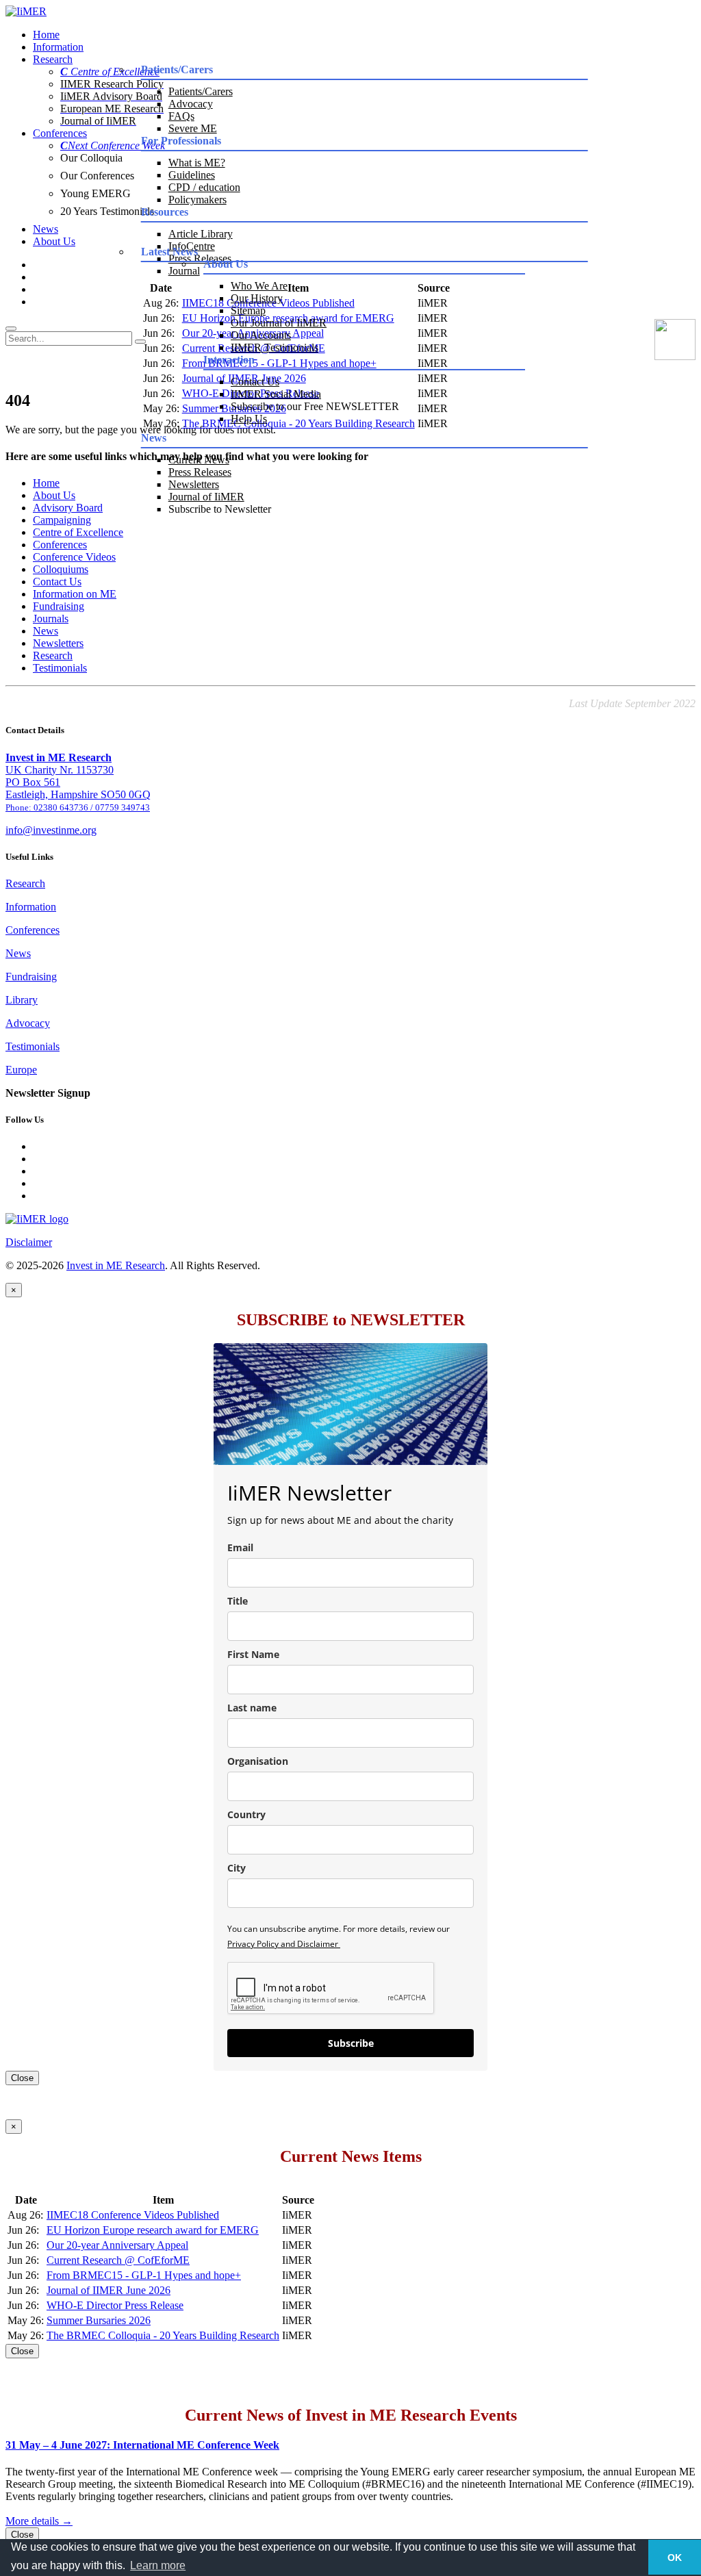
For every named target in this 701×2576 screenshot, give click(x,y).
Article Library (201, 234)
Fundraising (59, 606)
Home (46, 35)
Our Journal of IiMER (279, 323)
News (46, 229)
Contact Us (255, 382)
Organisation (258, 1761)
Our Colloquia (91, 158)
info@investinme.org (51, 830)
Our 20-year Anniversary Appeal (117, 2245)
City (237, 1868)
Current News (199, 460)
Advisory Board (68, 508)
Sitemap (248, 310)
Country (246, 1814)
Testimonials (60, 668)
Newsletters (194, 484)
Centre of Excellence (78, 532)
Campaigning (62, 520)
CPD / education (204, 187)
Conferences (60, 133)
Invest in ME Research (116, 1265)
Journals (51, 619)
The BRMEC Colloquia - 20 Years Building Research (163, 2335)
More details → (39, 2521)
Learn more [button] (158, 2565)
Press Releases (200, 472)
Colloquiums (61, 569)
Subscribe (351, 2043)
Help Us (249, 419)
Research (53, 59)
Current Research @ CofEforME (118, 2260)
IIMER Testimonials (275, 347)
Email (240, 1547)
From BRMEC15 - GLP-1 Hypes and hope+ (144, 2275)
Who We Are (259, 286)
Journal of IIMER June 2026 (109, 2290)
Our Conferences (97, 176)
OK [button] (675, 2558)
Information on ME (75, 594)
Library (22, 1000)
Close (22, 2078)
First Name (253, 1654)
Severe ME (193, 128)
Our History (257, 298)
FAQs (181, 116)
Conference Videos (74, 557)
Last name (252, 1708)
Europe (21, 1070)
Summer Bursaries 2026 (99, 2320)
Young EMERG (95, 193)
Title (238, 1601)
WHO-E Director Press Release (115, 2305)
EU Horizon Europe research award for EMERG (153, 2230)
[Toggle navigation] (11, 329)
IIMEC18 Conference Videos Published (133, 2215)
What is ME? (197, 163)
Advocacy (191, 104)
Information (58, 47)
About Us (54, 241)
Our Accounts (261, 335)
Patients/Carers (201, 91)
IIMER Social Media (276, 394)
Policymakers (197, 200)
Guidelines (192, 175)
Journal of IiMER (206, 497)
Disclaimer (29, 1242)
